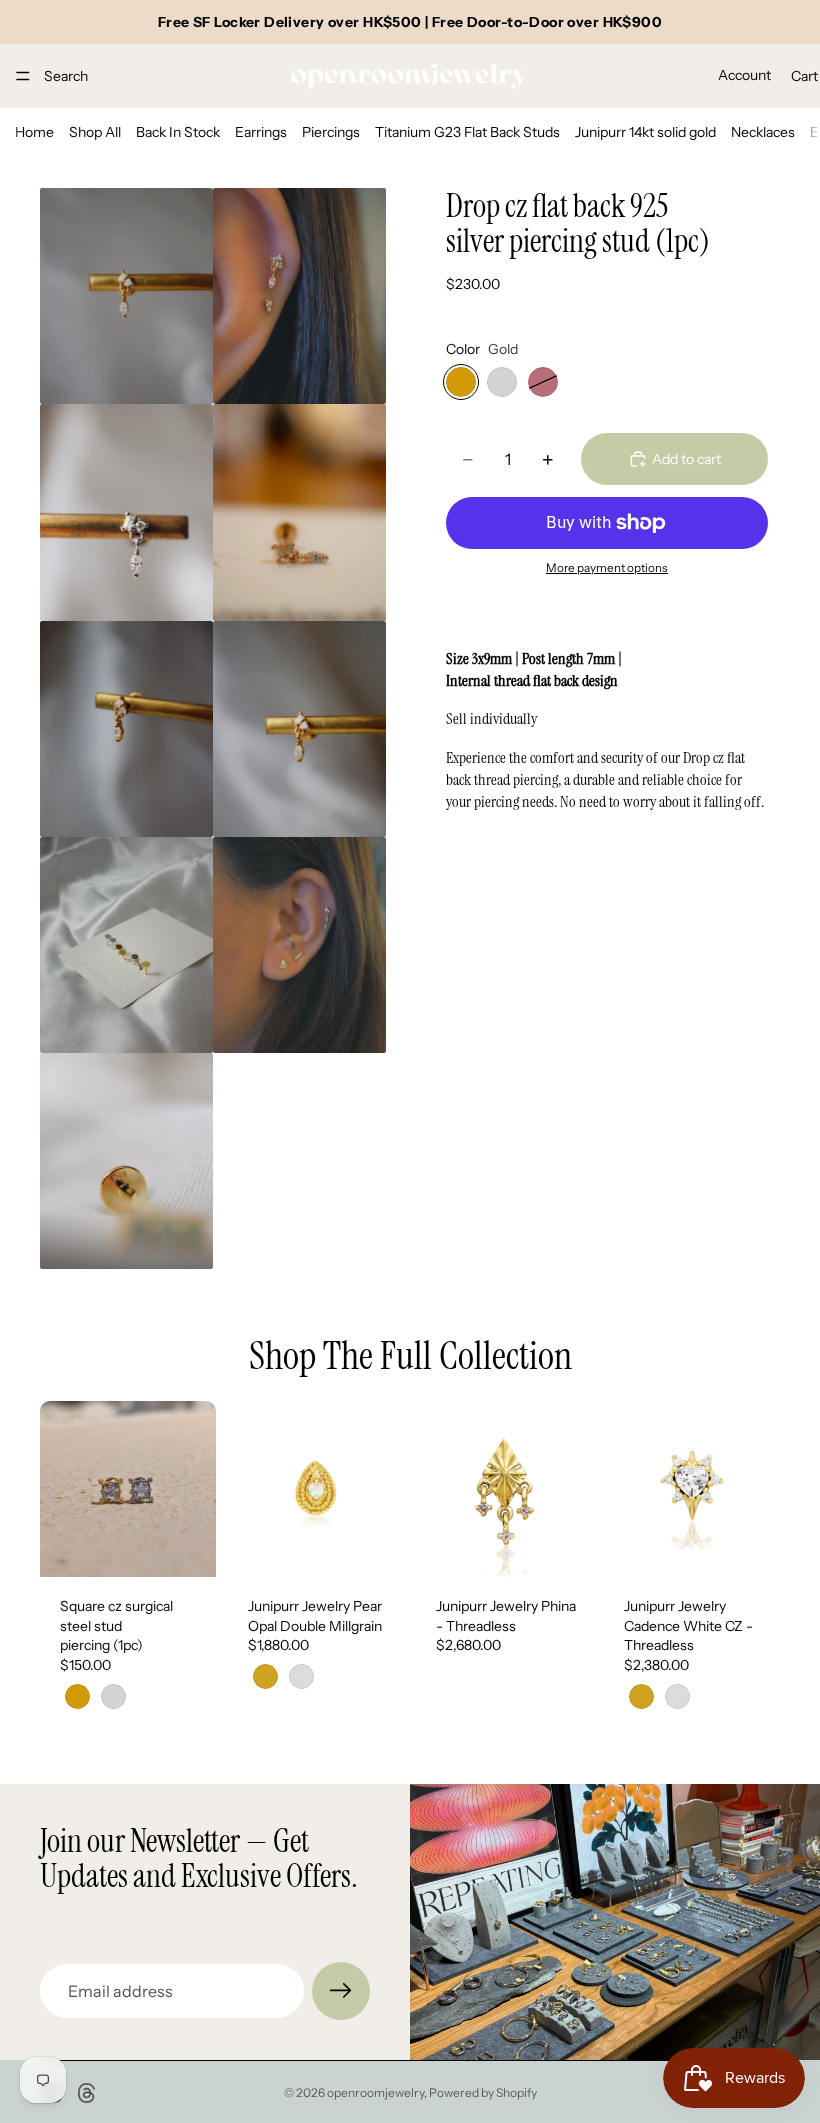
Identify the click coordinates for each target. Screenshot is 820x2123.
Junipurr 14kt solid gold (645, 132)
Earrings (261, 132)
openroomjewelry (375, 2092)
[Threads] (87, 2093)
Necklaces (763, 132)
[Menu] (23, 76)
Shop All (95, 132)
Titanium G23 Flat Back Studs (467, 132)
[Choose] (185, 1546)
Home (34, 132)
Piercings (331, 132)
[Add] (561, 1546)
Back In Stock (178, 132)
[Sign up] (341, 1991)
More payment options (607, 568)
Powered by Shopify (483, 2092)
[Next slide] (194, 1489)
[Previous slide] (62, 1489)
